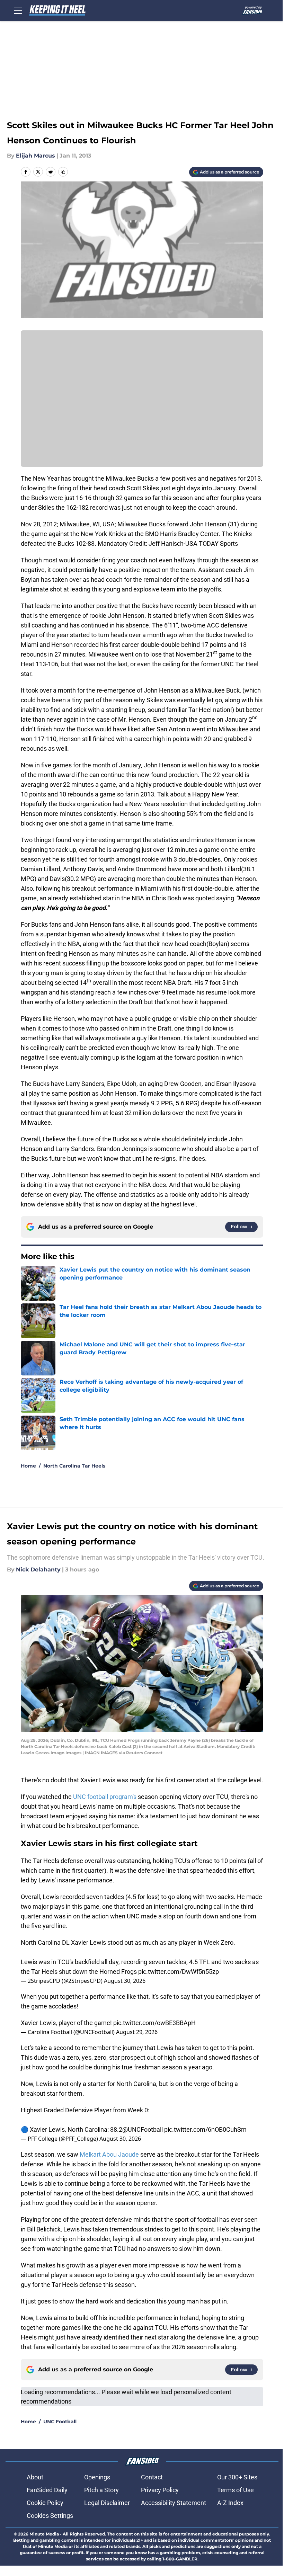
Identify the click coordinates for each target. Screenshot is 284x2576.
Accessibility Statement (174, 2503)
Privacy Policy (160, 2490)
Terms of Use (236, 2490)
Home (28, 1466)
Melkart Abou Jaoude (109, 2154)
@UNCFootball (143, 2129)
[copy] (63, 172)
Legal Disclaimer (107, 2503)
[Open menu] (18, 10)
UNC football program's (105, 1797)
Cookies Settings (50, 2516)
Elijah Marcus (35, 156)
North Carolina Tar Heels (74, 1466)
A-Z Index (230, 2503)
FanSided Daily (47, 2490)
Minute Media (44, 2534)
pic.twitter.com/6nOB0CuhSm (205, 2129)
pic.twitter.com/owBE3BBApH (154, 2023)
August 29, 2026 (137, 2032)
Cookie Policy (45, 2503)
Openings (97, 2477)
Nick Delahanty (38, 1570)
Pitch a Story (101, 2490)
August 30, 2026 (125, 1981)
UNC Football (60, 2422)
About (35, 2477)
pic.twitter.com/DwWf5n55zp (179, 1972)
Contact (152, 2477)
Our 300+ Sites (237, 2477)
